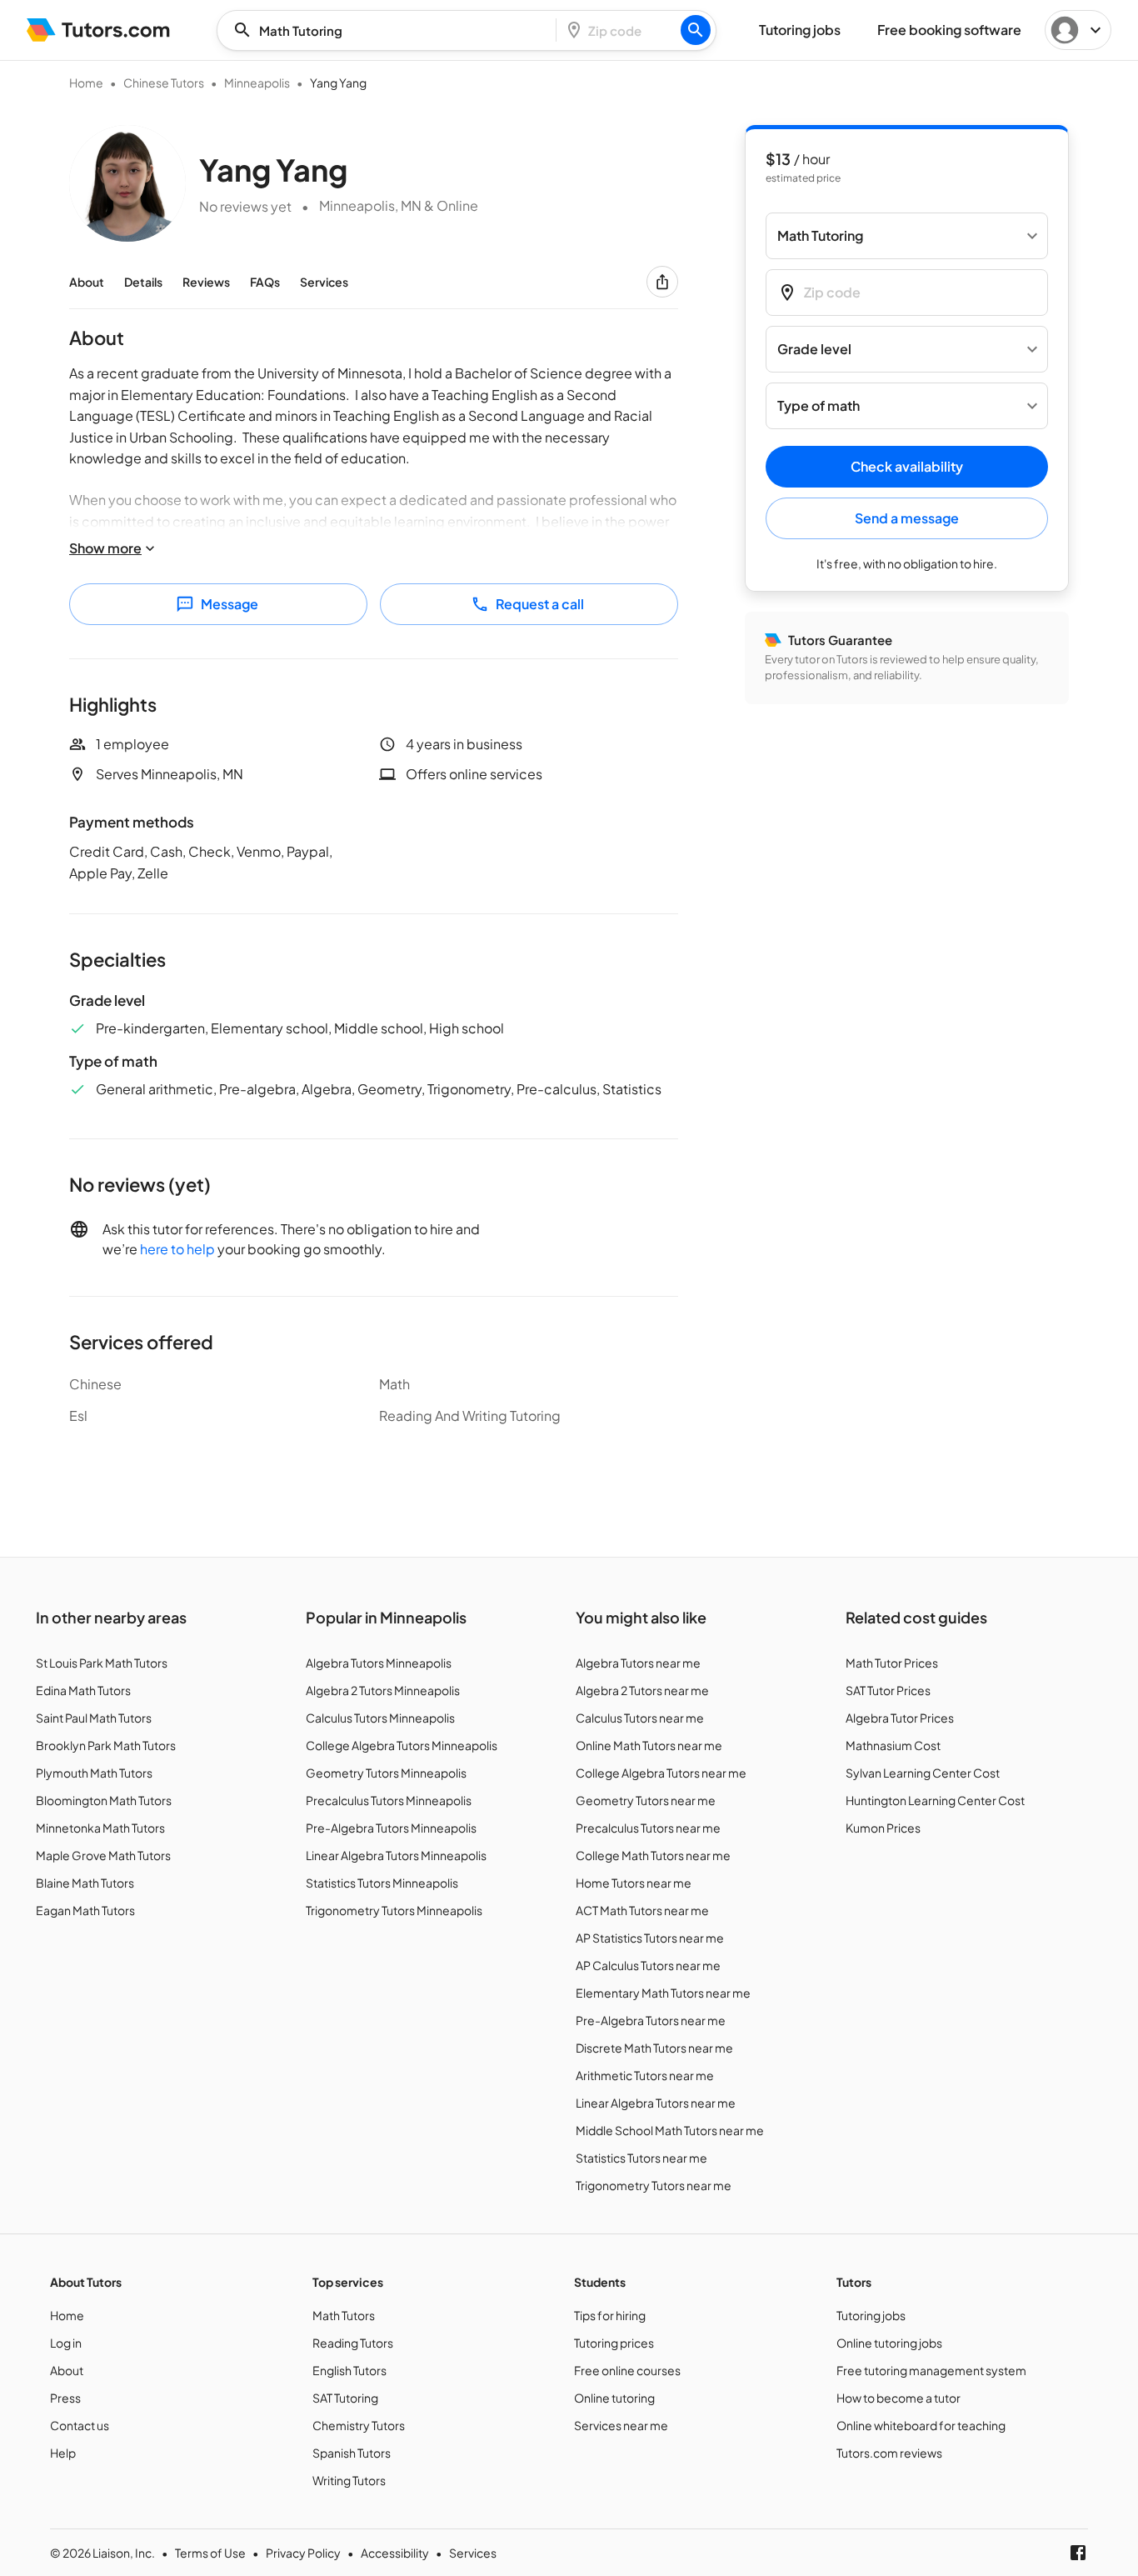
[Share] (662, 282)
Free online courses (627, 2370)
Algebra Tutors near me (638, 1663)
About (87, 282)
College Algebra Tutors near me (661, 1773)
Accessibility (395, 2553)
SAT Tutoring (345, 2398)
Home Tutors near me (634, 1883)
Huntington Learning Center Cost (935, 1800)
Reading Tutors (353, 2343)
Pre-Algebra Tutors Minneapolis (391, 1828)
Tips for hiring (610, 2315)
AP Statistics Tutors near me (650, 1938)
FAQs (265, 282)
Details (143, 282)
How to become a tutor (898, 2398)
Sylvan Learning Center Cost (923, 1773)
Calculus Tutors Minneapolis (380, 1718)
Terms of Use (210, 2553)
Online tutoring (614, 2398)
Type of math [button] (819, 406)
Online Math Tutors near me (649, 1745)
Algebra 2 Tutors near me (642, 1690)
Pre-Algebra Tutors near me (651, 2020)
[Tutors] (99, 30)
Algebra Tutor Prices (900, 1718)
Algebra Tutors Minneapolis (379, 1663)
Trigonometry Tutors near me (654, 2185)
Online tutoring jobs (889, 2343)
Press (65, 2398)
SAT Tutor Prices (888, 1690)
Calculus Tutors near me (640, 1718)
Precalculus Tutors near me (648, 1828)
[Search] (696, 30)
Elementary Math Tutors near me (663, 1993)
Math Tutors (344, 2315)
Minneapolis (257, 83)
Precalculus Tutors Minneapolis (389, 1800)
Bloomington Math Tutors (104, 1800)
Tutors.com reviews (889, 2453)
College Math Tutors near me (653, 1855)
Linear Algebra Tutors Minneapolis (396, 1855)
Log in (66, 2343)
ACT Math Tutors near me (642, 1910)
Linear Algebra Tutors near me (656, 2103)
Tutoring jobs (871, 2315)
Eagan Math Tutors (85, 1910)
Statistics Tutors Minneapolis (382, 1883)
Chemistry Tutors (359, 2425)
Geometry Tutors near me (646, 1800)
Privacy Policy (303, 2553)
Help (63, 2453)
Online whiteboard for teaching (921, 2425)
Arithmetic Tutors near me (645, 2075)
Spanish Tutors (352, 2453)
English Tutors (349, 2370)
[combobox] (392, 30)
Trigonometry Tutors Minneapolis (394, 1910)
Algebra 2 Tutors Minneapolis (383, 1690)
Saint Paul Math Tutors (94, 1718)
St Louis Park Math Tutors (102, 1663)
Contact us (80, 2425)
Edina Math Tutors (83, 1690)
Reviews (206, 282)
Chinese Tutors (164, 83)
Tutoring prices (614, 2343)
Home (86, 83)
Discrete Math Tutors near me (654, 2048)
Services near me (621, 2425)
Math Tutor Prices (892, 1663)
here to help (177, 1249)
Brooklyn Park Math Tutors (106, 1745)
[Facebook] (1078, 2553)
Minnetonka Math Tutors (100, 1828)
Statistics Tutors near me (641, 2158)
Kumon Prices (883, 1828)
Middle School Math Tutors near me (670, 2130)
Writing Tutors (349, 2480)
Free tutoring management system (931, 2370)
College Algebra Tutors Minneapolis (402, 1745)
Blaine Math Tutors (85, 1883)
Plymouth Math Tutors (94, 1773)
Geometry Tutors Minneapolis (386, 1773)
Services (324, 282)
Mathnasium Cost (893, 1745)
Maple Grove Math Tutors (103, 1855)
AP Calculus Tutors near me (648, 1965)
